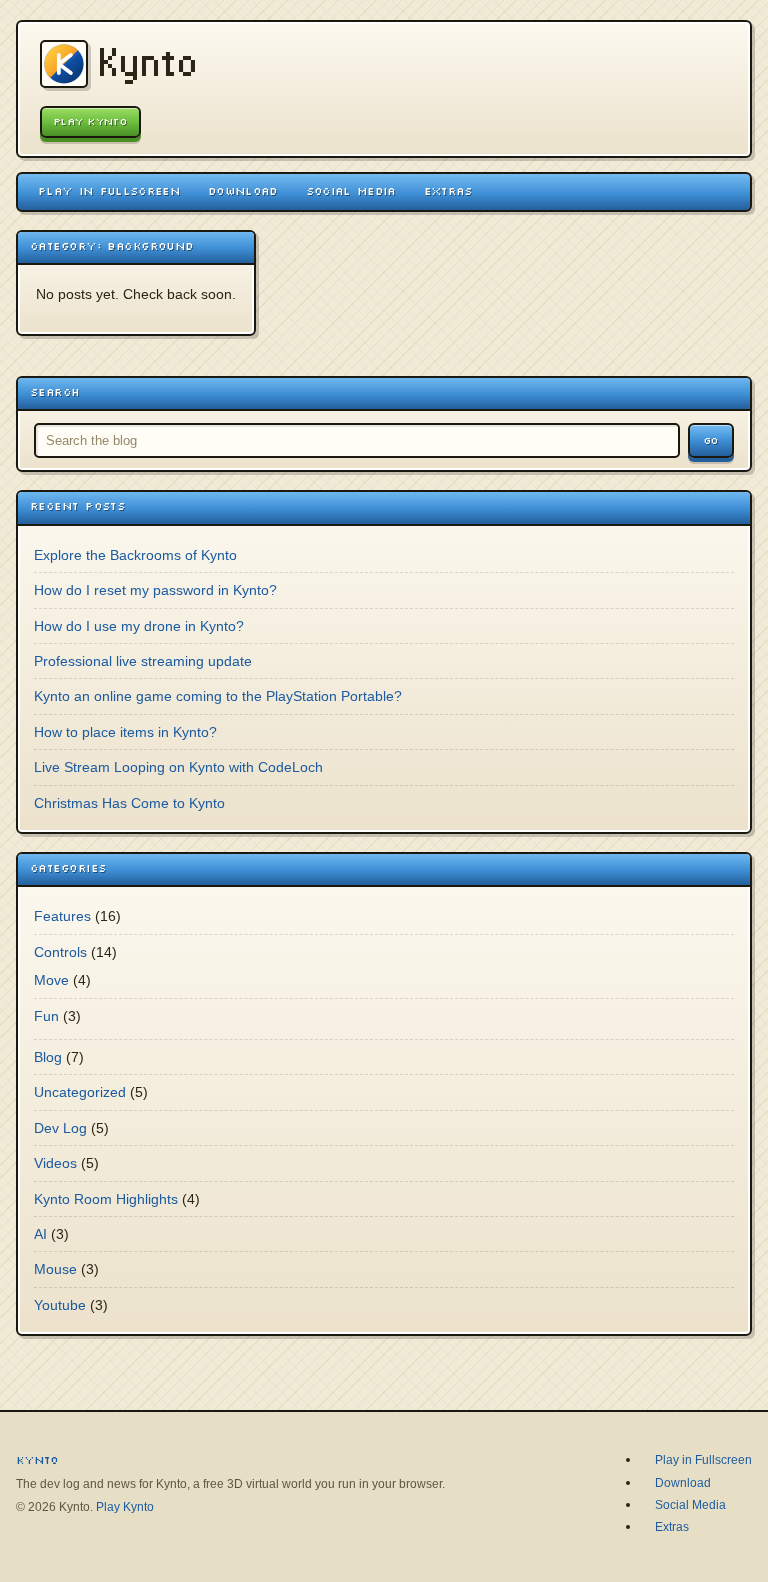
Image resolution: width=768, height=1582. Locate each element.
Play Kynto (90, 121)
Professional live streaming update (143, 661)
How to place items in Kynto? (125, 732)
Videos (55, 1163)
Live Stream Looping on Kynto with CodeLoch (178, 767)
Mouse (55, 1269)
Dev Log (60, 1128)
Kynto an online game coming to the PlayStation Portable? (218, 696)
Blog (48, 1057)
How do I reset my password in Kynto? (155, 590)
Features (62, 916)
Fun (46, 1016)
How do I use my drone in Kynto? (139, 626)
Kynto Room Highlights (106, 1199)
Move (51, 980)
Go (711, 440)
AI (40, 1234)
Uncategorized (80, 1092)
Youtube (60, 1305)
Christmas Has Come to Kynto (129, 803)
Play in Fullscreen (109, 191)
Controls (60, 952)
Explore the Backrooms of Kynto (135, 555)
